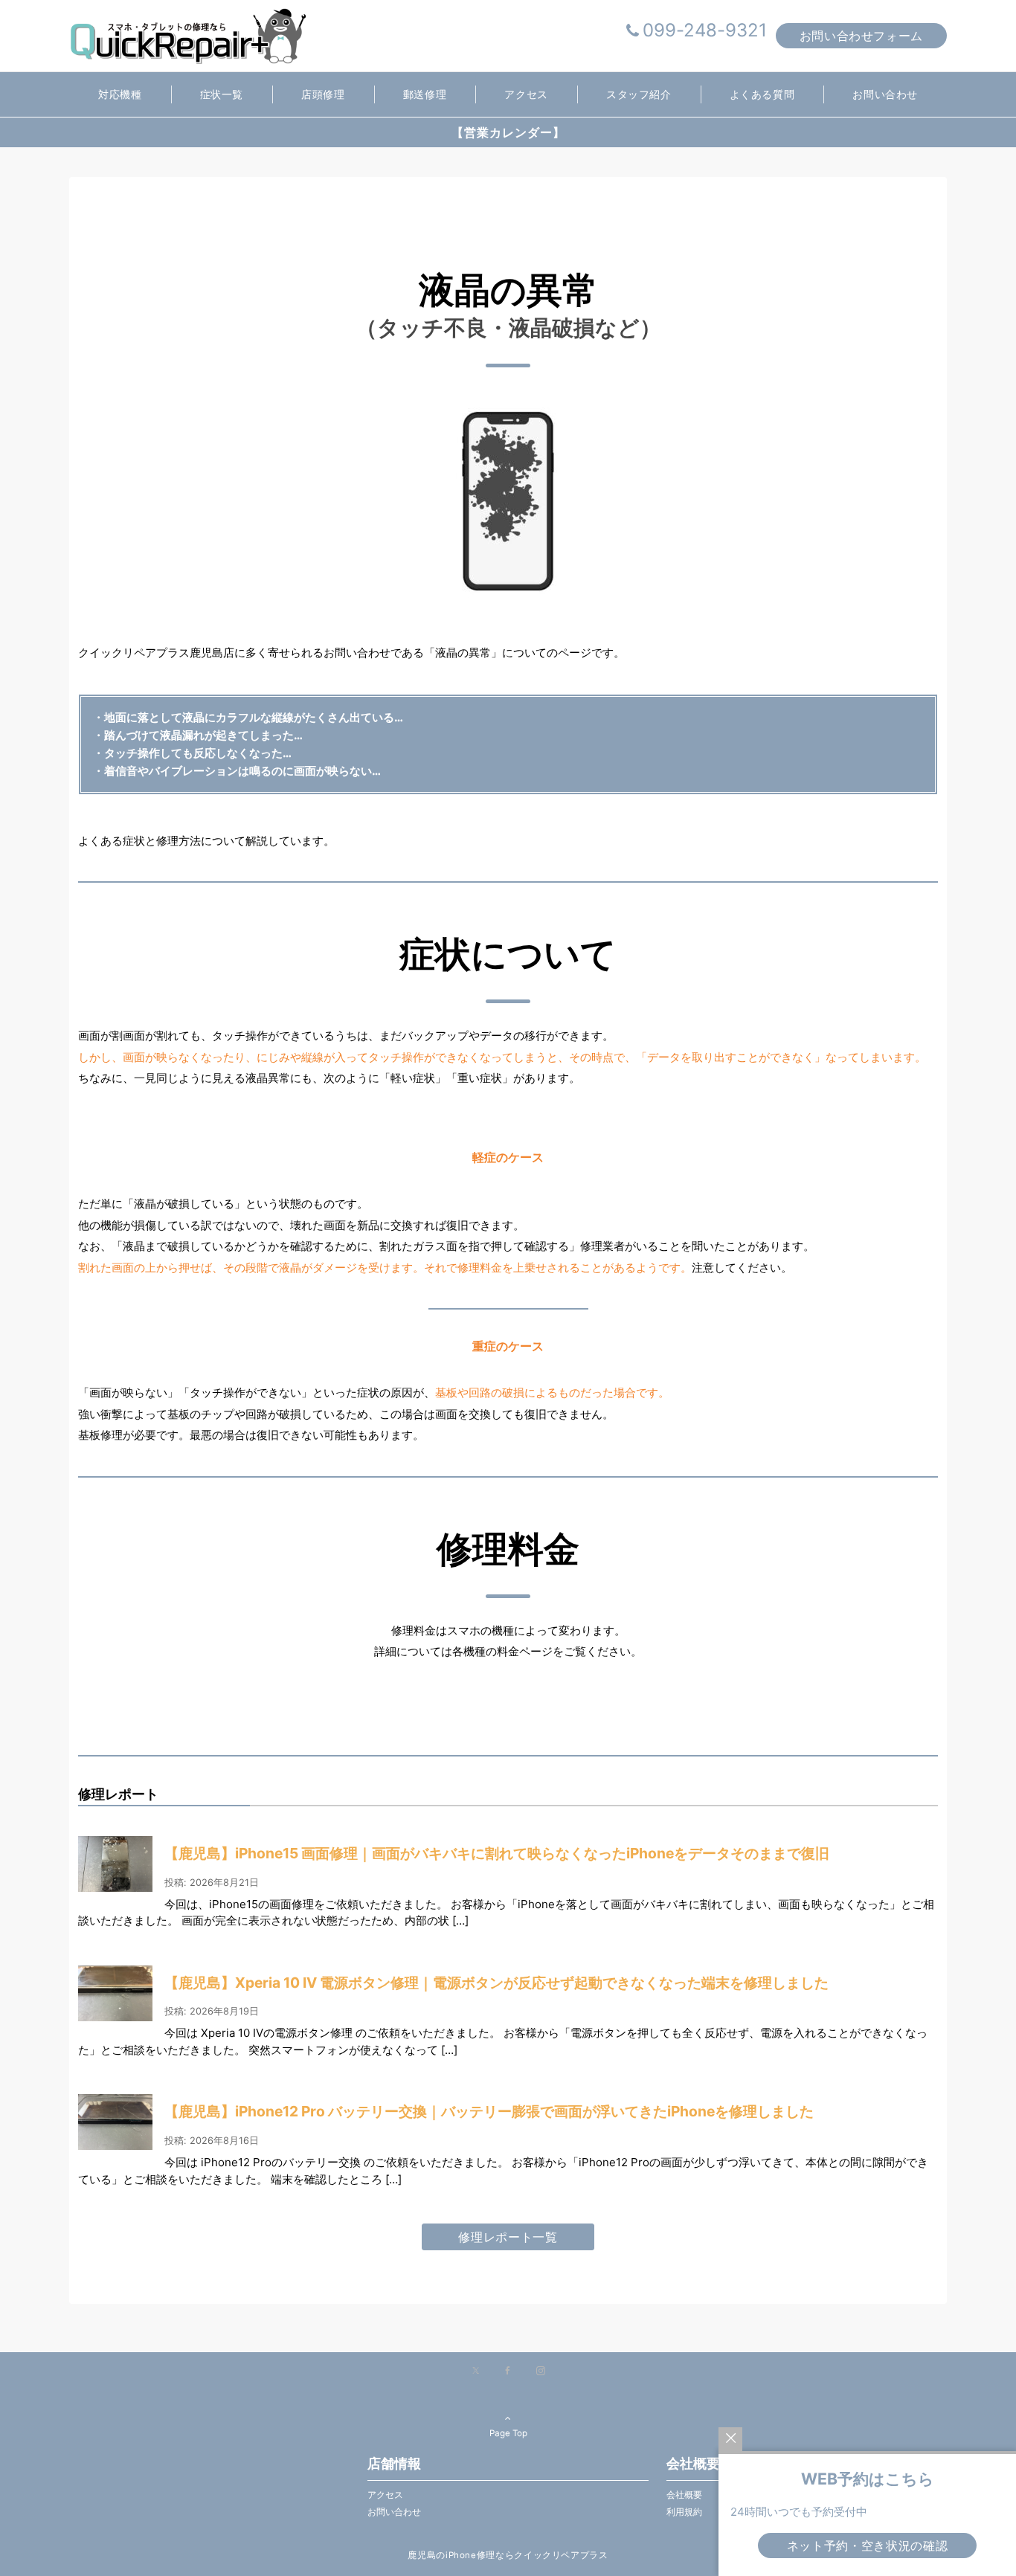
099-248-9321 (705, 30)
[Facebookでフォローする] (508, 2371)
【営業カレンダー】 (508, 132)
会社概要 (684, 2495)
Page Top (508, 2433)
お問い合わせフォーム (861, 36)
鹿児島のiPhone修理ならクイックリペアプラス (508, 2555)
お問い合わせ (394, 2512)
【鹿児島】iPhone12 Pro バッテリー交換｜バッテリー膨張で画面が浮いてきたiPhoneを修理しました (489, 2111)
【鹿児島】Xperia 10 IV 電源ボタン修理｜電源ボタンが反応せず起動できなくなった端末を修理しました (496, 1983)
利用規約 (684, 2512)
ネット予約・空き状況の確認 (867, 2546)
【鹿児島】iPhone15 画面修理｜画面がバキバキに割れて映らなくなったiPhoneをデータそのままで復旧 (497, 1853)
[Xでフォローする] (476, 2371)
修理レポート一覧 (508, 2237)
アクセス (385, 2495)
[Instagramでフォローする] (541, 2371)
